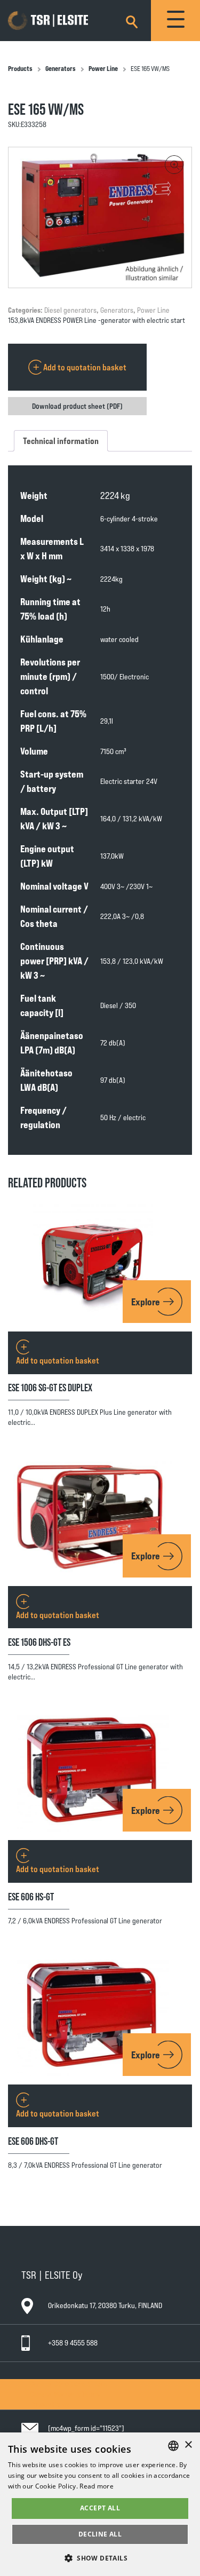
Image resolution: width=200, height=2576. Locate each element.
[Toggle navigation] (175, 21)
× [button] (188, 2445)
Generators (61, 68)
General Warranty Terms (65, 2394)
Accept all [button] (100, 2508)
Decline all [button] (100, 2534)
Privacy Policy (50, 2404)
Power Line (103, 68)
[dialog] (100, 2504)
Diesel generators (70, 310)
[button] (174, 165)
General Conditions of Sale (69, 2384)
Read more (97, 2486)
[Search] (132, 20)
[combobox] (173, 2446)
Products (20, 68)
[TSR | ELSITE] (63, 21)
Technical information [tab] (61, 441)
